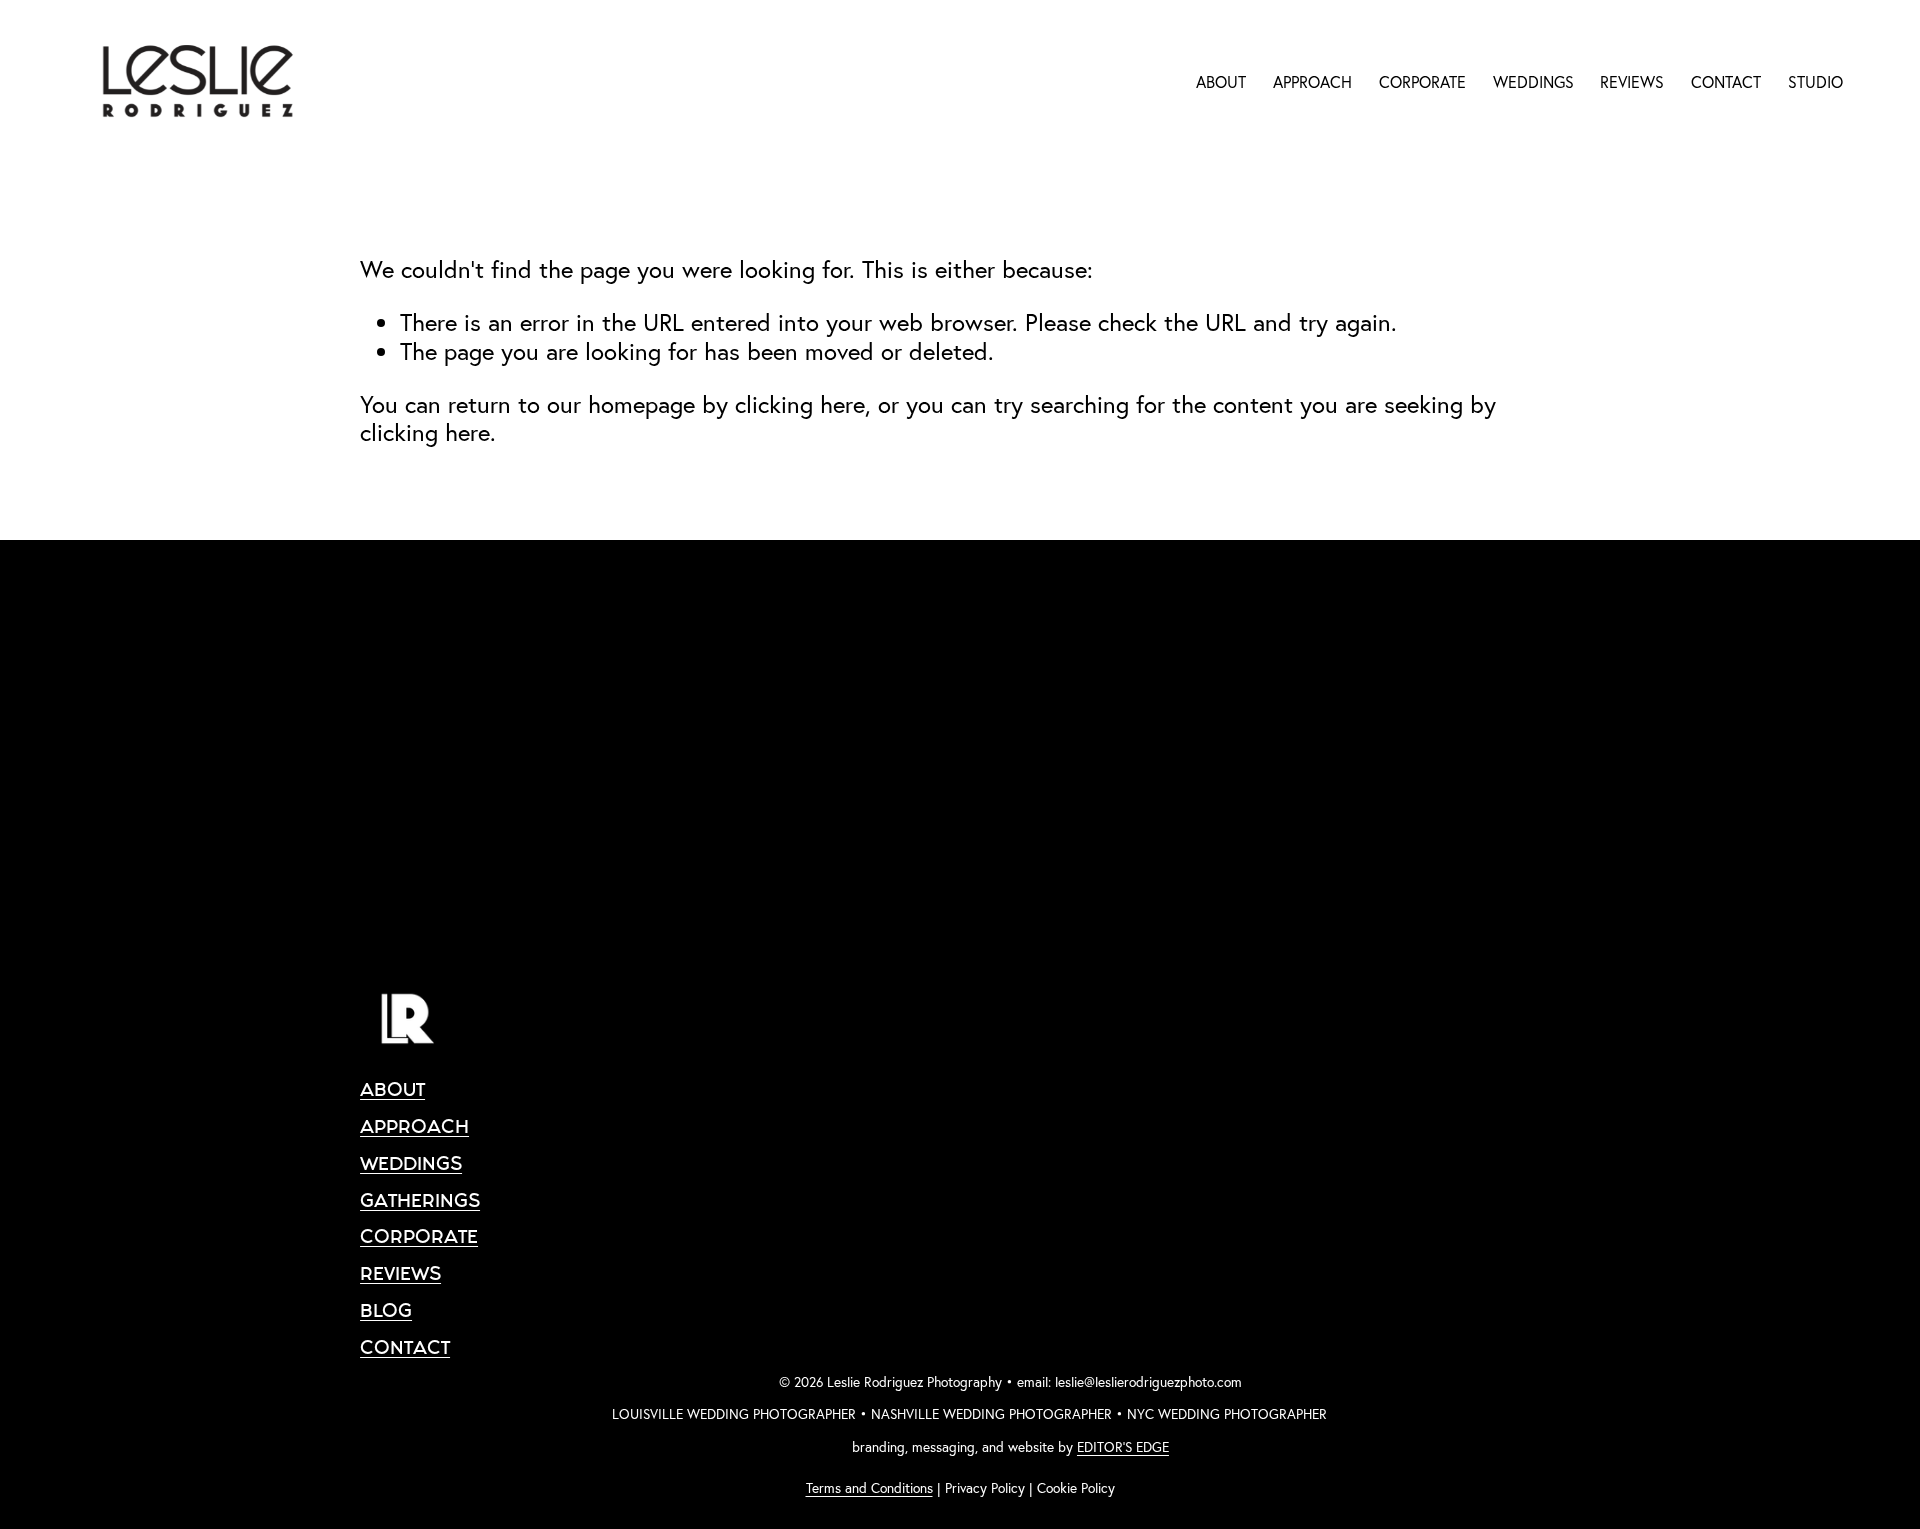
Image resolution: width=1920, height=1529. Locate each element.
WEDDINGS (1533, 82)
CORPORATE (1422, 82)
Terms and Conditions (869, 1488)
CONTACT (1726, 82)
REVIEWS (1632, 82)
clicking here (800, 404)
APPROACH (1312, 82)
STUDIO (1815, 82)
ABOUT (1221, 82)
